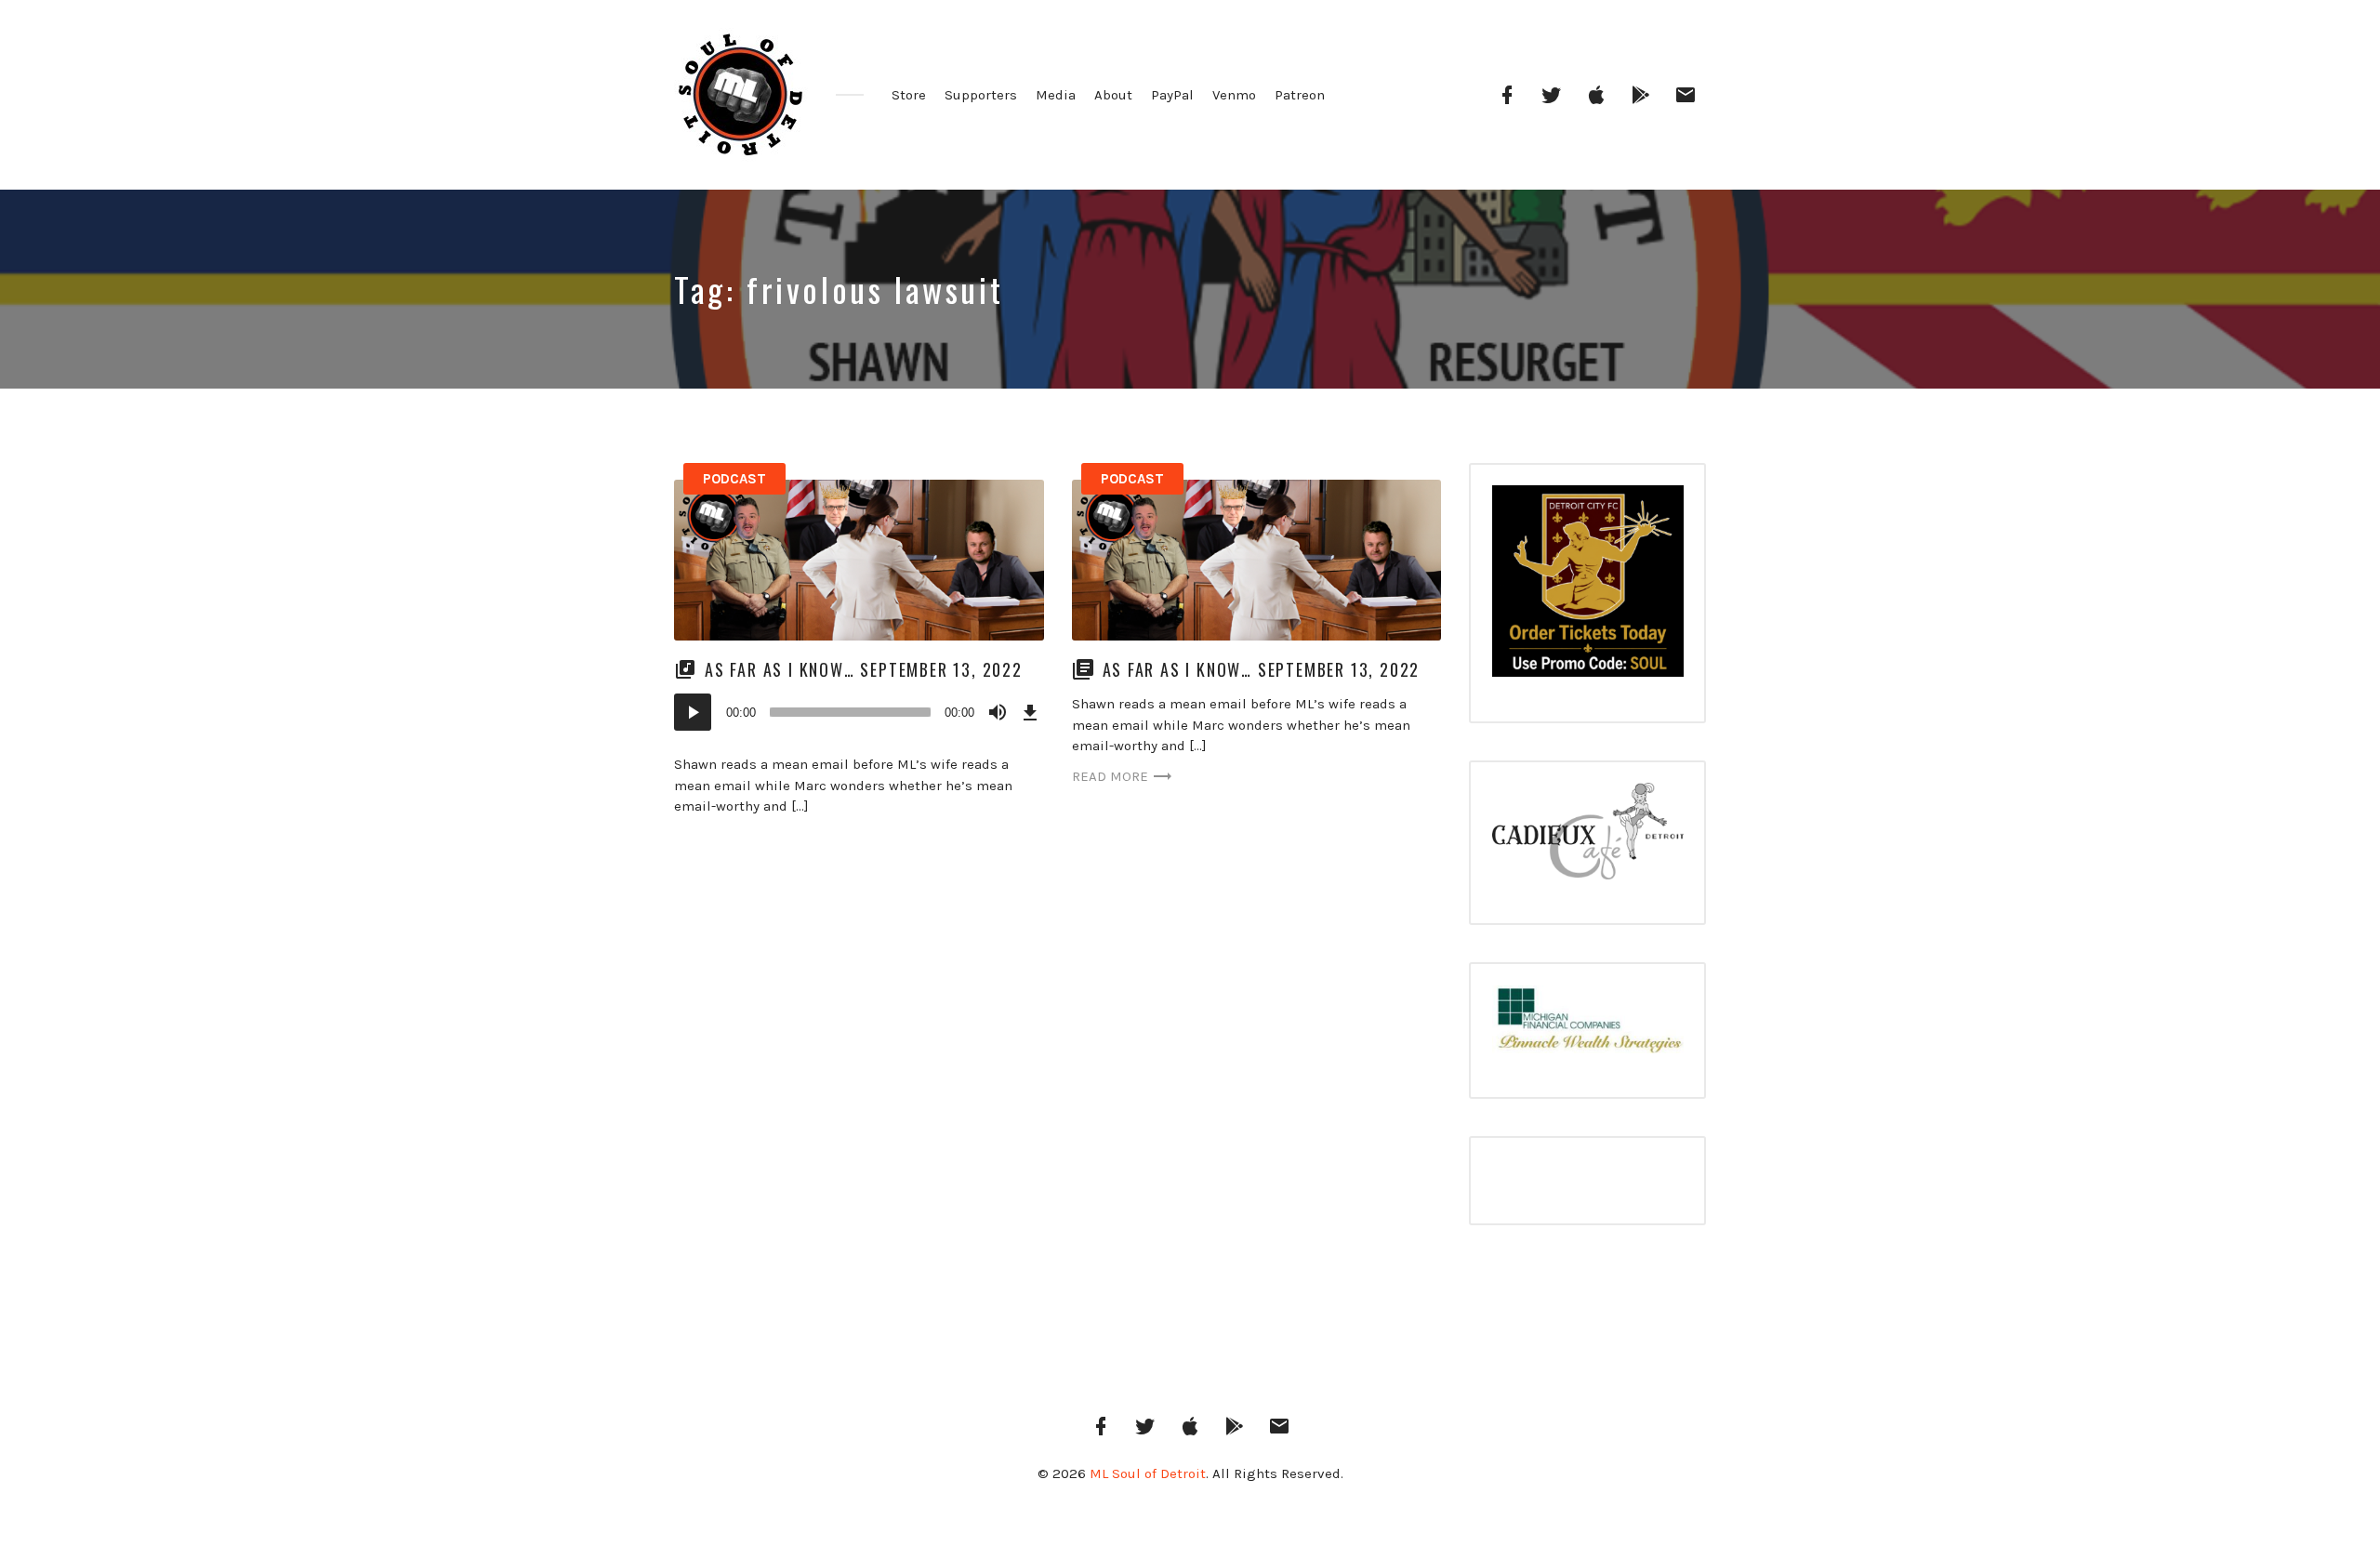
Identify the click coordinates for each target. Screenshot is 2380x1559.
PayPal (1172, 95)
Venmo (1234, 95)
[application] (859, 712)
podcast (734, 479)
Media (1056, 95)
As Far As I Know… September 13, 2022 (864, 669)
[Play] (693, 712)
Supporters (981, 95)
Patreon (1300, 95)
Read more (1110, 776)
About (1113, 95)
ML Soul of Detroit (1148, 1473)
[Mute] (998, 712)
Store (909, 95)
